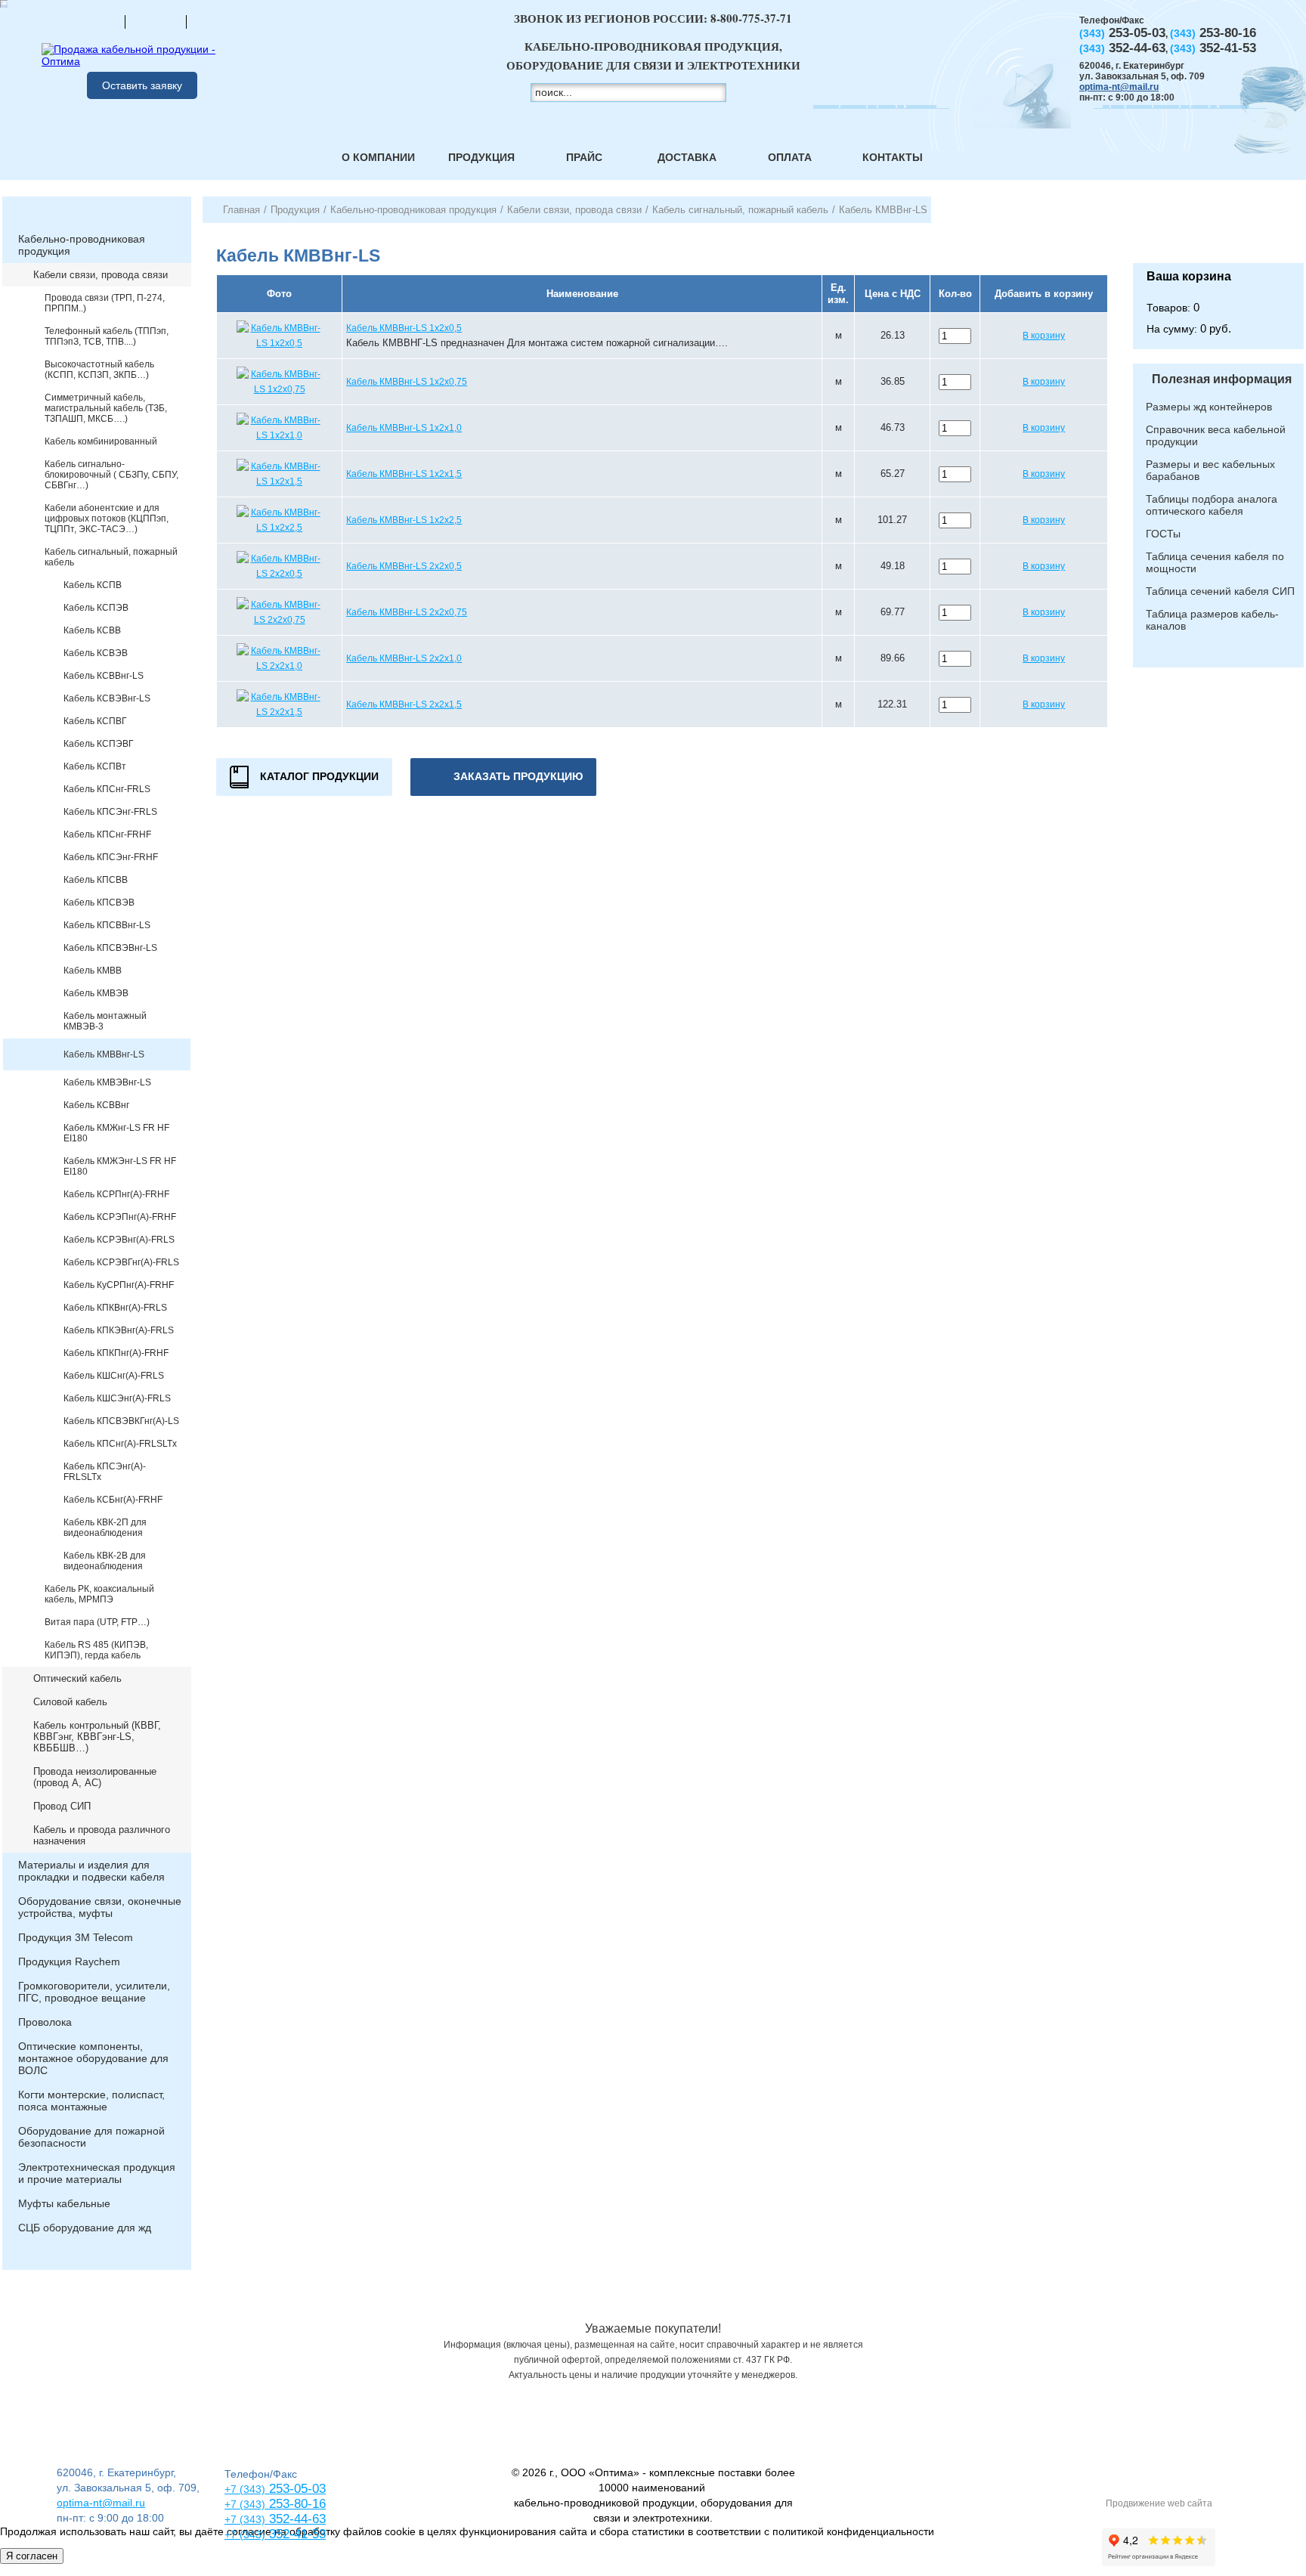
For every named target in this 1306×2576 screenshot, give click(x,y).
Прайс (584, 157)
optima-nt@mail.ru (1119, 87)
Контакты (893, 157)
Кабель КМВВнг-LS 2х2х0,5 (404, 566)
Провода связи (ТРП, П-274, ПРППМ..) (105, 303)
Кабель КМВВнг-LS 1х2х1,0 (404, 428)
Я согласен (32, 2556)
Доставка (687, 157)
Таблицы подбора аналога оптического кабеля (1212, 505)
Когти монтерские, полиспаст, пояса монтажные (91, 2101)
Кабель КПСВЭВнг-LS (110, 948)
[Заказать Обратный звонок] (1218, 230)
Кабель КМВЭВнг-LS (107, 1082)
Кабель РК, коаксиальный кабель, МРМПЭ (99, 1594)
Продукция (481, 157)
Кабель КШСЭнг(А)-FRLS (117, 1398)
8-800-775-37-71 (751, 18)
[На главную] (94, 21)
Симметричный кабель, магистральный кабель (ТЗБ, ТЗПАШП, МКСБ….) (106, 408)
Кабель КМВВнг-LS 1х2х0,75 (407, 382)
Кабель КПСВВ (96, 880)
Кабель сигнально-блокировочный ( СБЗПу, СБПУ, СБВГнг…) (111, 475)
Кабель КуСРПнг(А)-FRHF (119, 1285)
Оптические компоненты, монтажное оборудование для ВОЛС (93, 2058)
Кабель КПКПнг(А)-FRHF (116, 1353)
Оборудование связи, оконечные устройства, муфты (100, 1907)
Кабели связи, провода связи (101, 275)
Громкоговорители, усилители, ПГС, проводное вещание (94, 1992)
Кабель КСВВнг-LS (104, 676)
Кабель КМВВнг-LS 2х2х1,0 (404, 658)
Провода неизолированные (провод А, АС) (95, 1777)
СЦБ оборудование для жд (85, 2228)
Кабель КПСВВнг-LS (107, 925)
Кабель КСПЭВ (96, 608)
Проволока (45, 2022)
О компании (378, 157)
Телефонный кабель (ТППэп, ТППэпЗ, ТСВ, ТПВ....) (107, 336)
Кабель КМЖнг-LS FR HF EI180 (116, 1133)
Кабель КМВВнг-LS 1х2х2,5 (404, 520)
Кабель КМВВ (93, 971)
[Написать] (217, 21)
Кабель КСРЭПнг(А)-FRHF (120, 1217)
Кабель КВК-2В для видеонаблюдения (105, 1561)
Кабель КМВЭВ (96, 993)
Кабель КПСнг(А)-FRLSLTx (120, 1444)
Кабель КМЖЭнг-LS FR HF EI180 (120, 1166)
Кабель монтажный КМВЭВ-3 (105, 1021)
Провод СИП (62, 1806)
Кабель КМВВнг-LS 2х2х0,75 (407, 612)
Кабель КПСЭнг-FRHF (111, 857)
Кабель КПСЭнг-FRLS (110, 812)
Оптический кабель (77, 1678)
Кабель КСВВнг (96, 1105)
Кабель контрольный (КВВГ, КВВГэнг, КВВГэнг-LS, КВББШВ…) (97, 1737)
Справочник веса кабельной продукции (1216, 435)
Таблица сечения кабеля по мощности (1215, 562)
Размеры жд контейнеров (1209, 407)
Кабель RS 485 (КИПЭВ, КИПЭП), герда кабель (96, 1650)
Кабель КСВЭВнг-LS (107, 698)
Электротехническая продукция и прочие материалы (97, 2173)
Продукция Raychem (69, 1961)
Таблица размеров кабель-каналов (1212, 620)
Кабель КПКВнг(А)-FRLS (115, 1308)
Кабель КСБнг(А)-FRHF (113, 1500)
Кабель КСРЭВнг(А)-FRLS (119, 1240)
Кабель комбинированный (101, 441)
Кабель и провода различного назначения (102, 1835)
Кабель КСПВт (95, 766)
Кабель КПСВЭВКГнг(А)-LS (121, 1421)
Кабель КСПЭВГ (99, 744)
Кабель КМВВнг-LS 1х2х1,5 (404, 474)
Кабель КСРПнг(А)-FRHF (116, 1194)
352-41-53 (296, 2534)
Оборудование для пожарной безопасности (91, 2137)
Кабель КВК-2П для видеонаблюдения (105, 1528)
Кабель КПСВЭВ (99, 903)
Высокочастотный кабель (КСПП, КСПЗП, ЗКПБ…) (99, 370)
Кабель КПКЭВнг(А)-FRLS (119, 1330)
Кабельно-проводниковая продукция (82, 245)
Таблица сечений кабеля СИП (1220, 591)
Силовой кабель (70, 1702)
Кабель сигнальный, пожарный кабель (111, 557)
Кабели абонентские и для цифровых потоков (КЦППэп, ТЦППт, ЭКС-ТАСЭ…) (107, 519)
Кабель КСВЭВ (96, 653)
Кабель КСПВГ (95, 721)
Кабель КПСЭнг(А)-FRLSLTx (105, 1472)
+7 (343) (245, 2534)
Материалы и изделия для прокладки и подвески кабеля (91, 1871)
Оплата (790, 157)
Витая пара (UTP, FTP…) (97, 1622)
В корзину (1044, 336)
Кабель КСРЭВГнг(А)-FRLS (121, 1262)
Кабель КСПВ (93, 585)
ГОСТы (1163, 534)
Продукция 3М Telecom (76, 1937)
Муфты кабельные (64, 2203)
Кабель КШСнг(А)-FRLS (114, 1376)
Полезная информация (1222, 379)
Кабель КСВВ (92, 630)
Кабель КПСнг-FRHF (107, 834)
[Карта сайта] (156, 21)
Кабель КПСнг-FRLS (107, 789)
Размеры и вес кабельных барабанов (1210, 470)
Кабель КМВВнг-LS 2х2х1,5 (404, 704)
